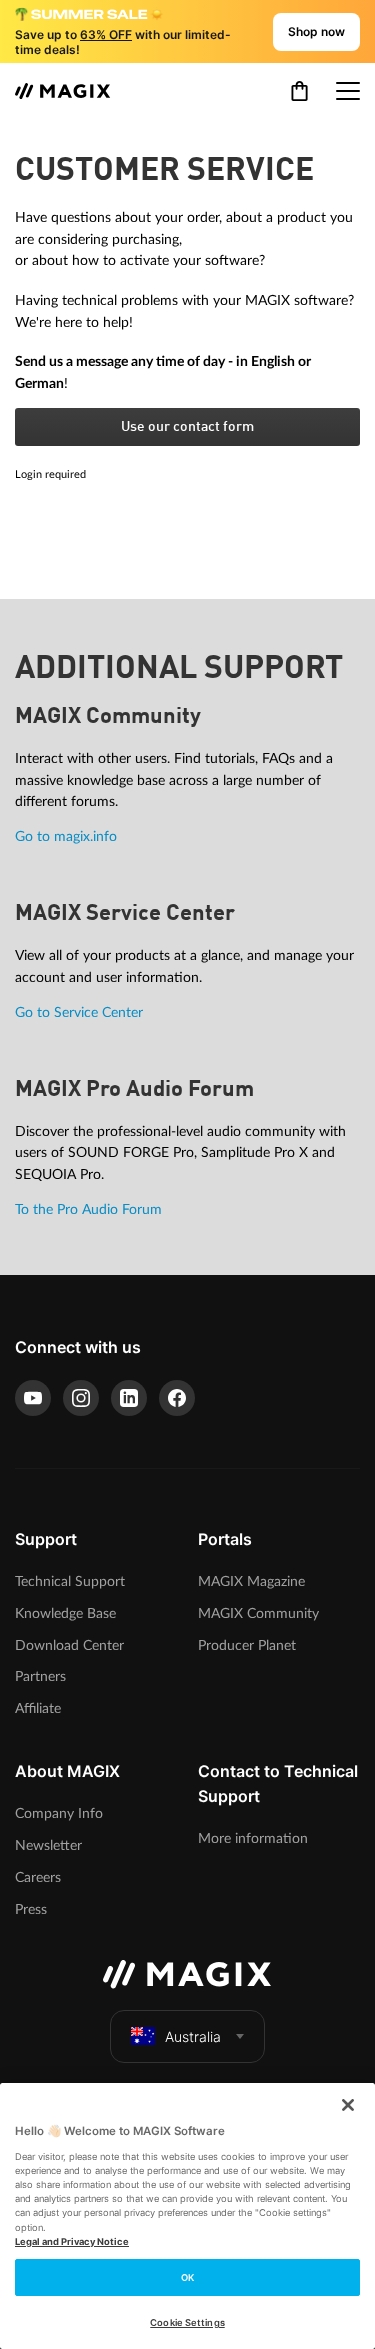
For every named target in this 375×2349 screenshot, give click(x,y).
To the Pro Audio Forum (88, 1209)
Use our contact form (187, 427)
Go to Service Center (79, 1012)
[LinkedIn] (129, 1398)
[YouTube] (33, 1398)
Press (31, 1909)
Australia (193, 2036)
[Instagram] (81, 1398)
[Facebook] (177, 1398)
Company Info (59, 1813)
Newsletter (48, 1845)
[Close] (348, 2105)
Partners (40, 1676)
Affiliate (38, 1708)
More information (253, 1838)
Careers (38, 1877)
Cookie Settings (187, 2322)
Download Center (69, 1645)
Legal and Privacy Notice (72, 2241)
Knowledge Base (65, 1613)
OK (187, 2277)
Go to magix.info (66, 836)
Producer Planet (247, 1645)
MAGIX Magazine (251, 1581)
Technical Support (70, 1581)
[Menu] (348, 91)
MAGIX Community (258, 1613)
